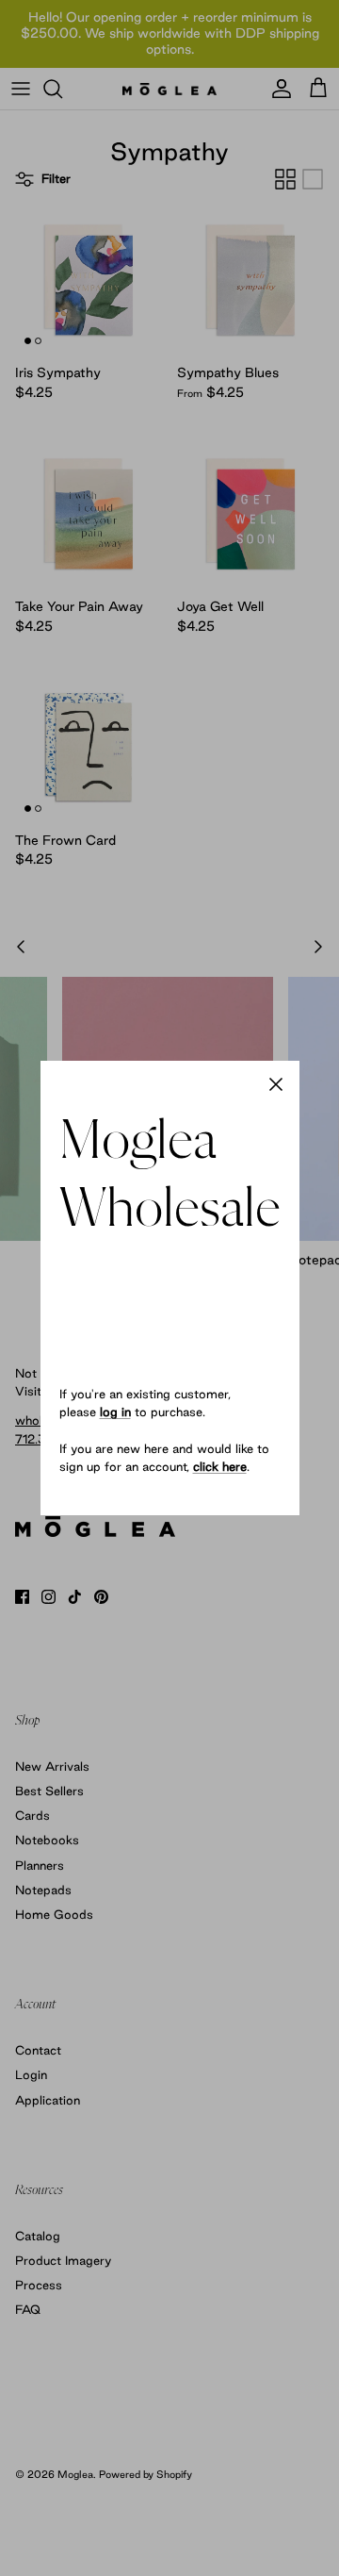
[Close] (276, 1084)
